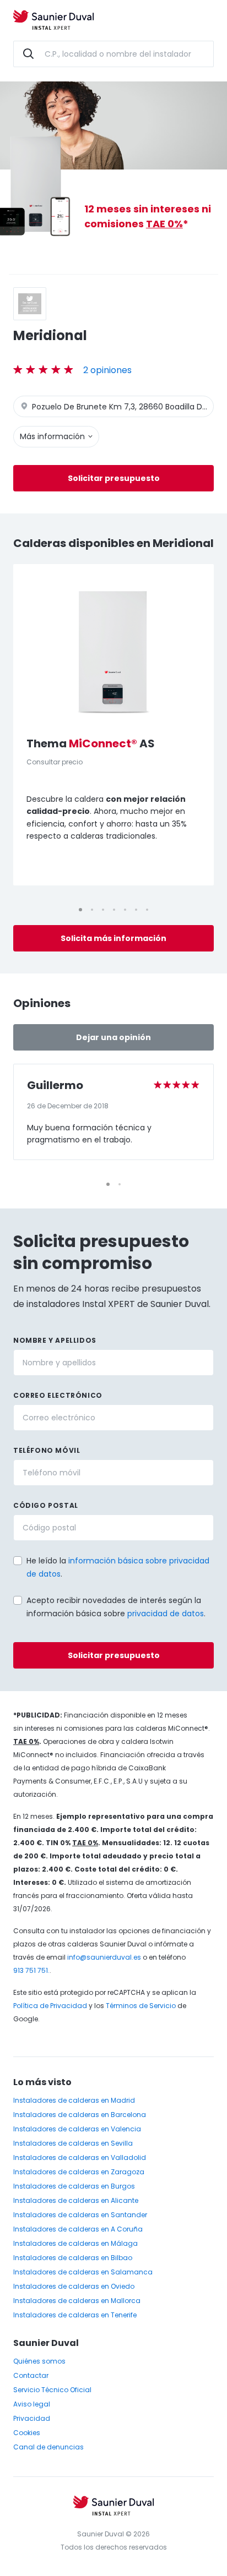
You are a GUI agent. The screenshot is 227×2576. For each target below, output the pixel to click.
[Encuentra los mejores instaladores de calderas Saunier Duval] (53, 21)
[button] (9, 1599)
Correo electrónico (58, 1395)
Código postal (46, 1505)
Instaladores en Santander (80, 2215)
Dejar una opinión (113, 1037)
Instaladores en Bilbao (73, 2258)
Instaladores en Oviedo (74, 2286)
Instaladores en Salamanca (83, 2272)
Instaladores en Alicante (76, 2200)
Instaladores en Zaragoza (79, 2172)
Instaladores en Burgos (74, 2186)
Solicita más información (113, 938)
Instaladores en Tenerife (75, 2315)
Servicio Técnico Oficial (52, 2390)
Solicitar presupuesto (114, 478)
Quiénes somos (39, 2361)
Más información (53, 436)
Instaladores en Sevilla (73, 2143)
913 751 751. (31, 1970)
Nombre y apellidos (55, 1340)
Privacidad (32, 2418)
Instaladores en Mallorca (77, 2301)
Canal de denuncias (48, 2447)
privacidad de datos (166, 1614)
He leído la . (118, 1567)
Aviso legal (32, 2404)
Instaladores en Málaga (75, 2243)
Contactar (31, 2375)
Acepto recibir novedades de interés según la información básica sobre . (116, 1607)
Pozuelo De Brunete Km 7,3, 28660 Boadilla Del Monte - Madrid (122, 407)
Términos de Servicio (141, 2006)
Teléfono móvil (47, 1450)
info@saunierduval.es (104, 1957)
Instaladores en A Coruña (78, 2229)
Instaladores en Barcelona (80, 2115)
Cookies (27, 2433)
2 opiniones (107, 370)
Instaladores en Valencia (77, 2129)
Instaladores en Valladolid (80, 2157)
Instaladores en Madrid (74, 2100)
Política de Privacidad (50, 2006)
